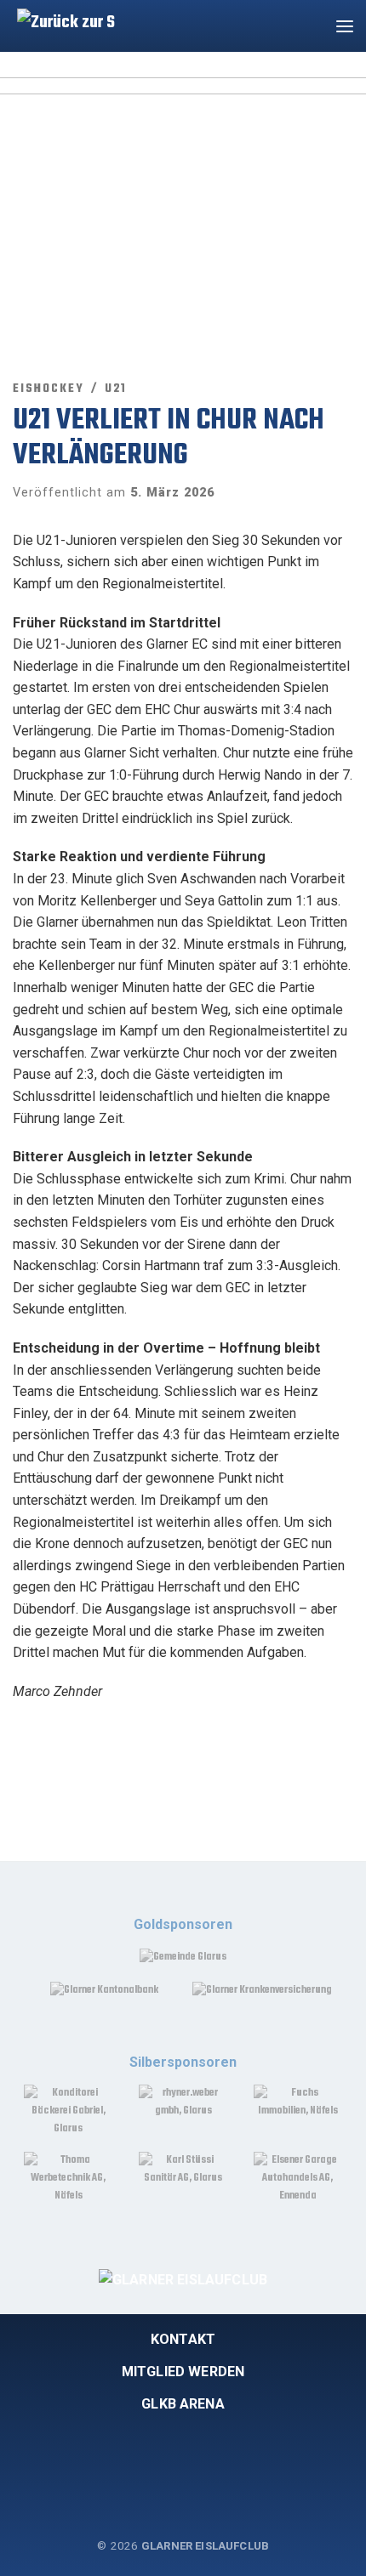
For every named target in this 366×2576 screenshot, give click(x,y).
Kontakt (183, 2339)
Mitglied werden (183, 2372)
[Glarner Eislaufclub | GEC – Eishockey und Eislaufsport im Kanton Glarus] (62, 23)
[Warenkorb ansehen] (310, 26)
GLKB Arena (183, 2404)
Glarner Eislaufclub (205, 2546)
